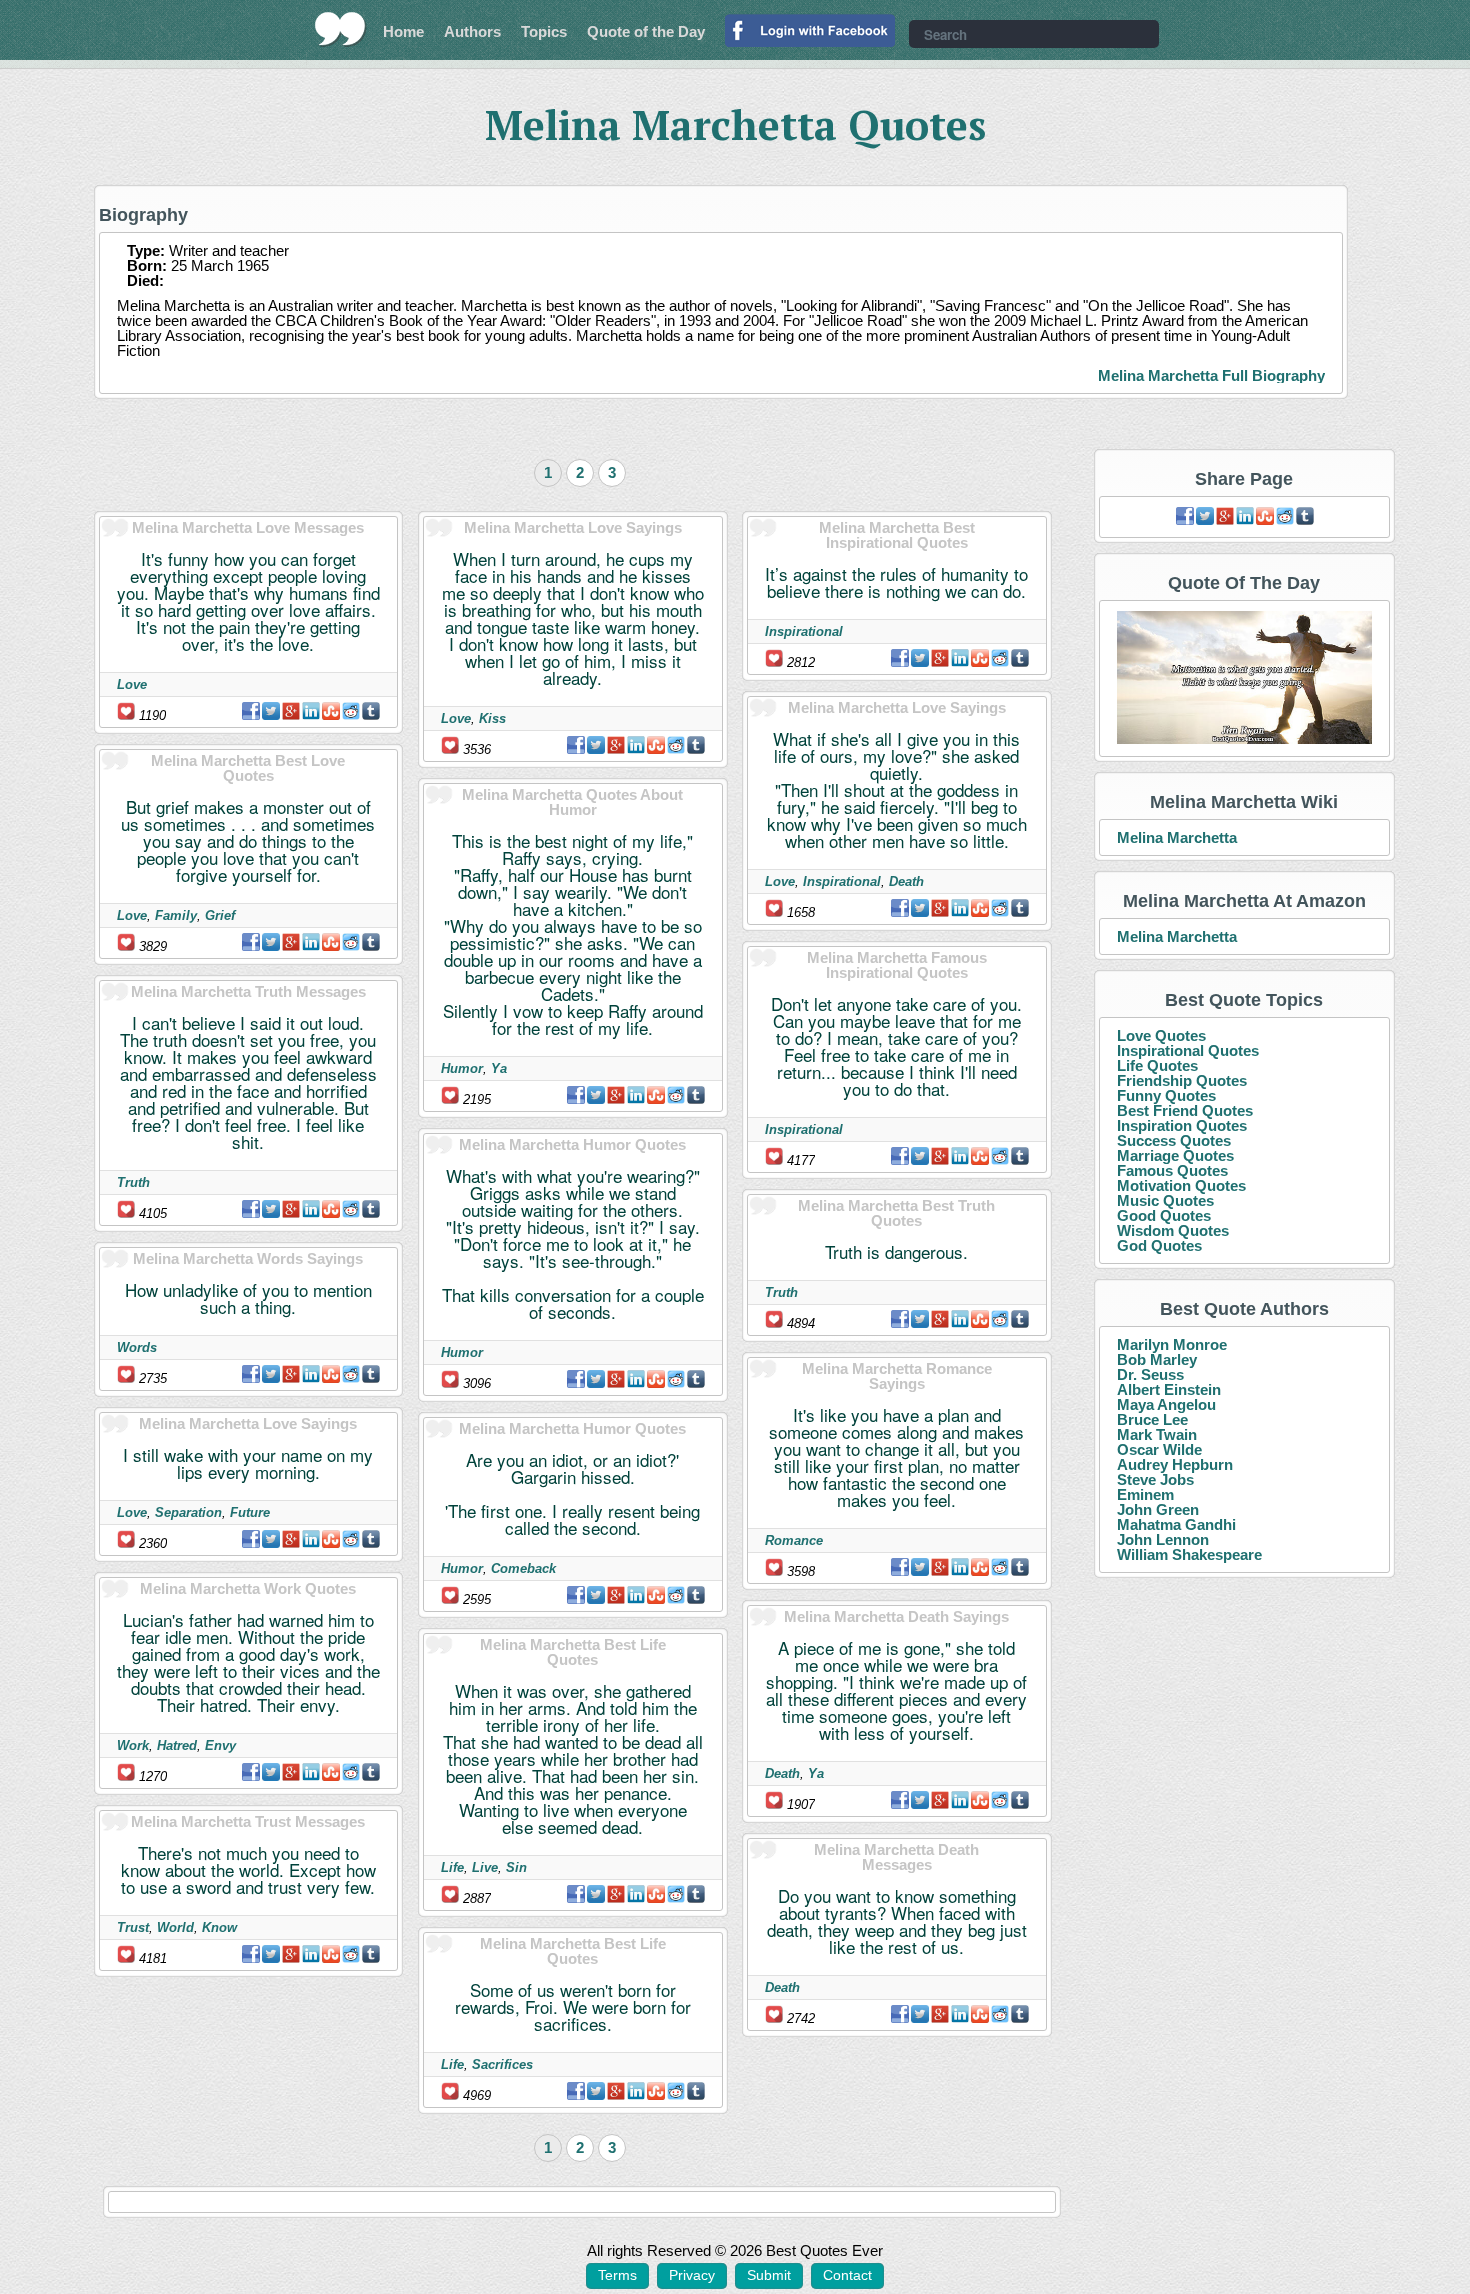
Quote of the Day (646, 31)
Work (133, 1745)
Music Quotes (1165, 1200)
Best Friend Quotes (1185, 1110)
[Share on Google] (291, 711)
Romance (794, 1540)
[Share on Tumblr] (371, 711)
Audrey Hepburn (1175, 1464)
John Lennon (1163, 1539)
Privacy (692, 2275)
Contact (847, 2275)
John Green (1158, 1509)
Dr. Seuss (1150, 1374)
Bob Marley (1157, 1359)
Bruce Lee (1152, 1419)
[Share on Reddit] (351, 711)
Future (250, 1512)
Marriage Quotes (1175, 1155)
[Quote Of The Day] (1244, 678)
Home (403, 31)
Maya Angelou (1166, 1404)
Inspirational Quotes (1188, 1050)
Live (485, 1867)
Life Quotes (1157, 1065)
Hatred (177, 1745)
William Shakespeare (1189, 1554)
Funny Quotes (1166, 1095)
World (175, 1927)
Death (906, 881)
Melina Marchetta (1177, 837)
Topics (544, 31)
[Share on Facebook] (251, 711)
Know (219, 1927)
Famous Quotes (1172, 1170)
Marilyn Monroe (1172, 1344)
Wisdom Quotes (1173, 1230)
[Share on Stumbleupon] (331, 711)
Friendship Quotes (1182, 1080)
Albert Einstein (1169, 1389)
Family (176, 915)
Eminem (1145, 1494)
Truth (133, 1182)
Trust (133, 1927)
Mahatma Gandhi (1176, 1524)
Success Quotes (1174, 1140)
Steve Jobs (1155, 1479)
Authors (472, 31)
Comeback (523, 1568)
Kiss (492, 718)
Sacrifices (502, 2064)
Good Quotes (1164, 1215)
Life (452, 1867)
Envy (220, 1745)
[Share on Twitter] (271, 711)
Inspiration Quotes (1182, 1125)
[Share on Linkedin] (311, 711)
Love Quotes (1161, 1035)
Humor (462, 1068)
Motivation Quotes (1181, 1185)
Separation (188, 1512)
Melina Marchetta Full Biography (1211, 375)
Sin (516, 1867)
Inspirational (804, 631)
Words (137, 1347)
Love (132, 684)
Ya (499, 1068)
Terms (617, 2275)
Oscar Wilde (1159, 1449)
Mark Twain (1157, 1434)
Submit (769, 2275)
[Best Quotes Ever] (340, 29)
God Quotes (1159, 1245)
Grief (220, 915)
